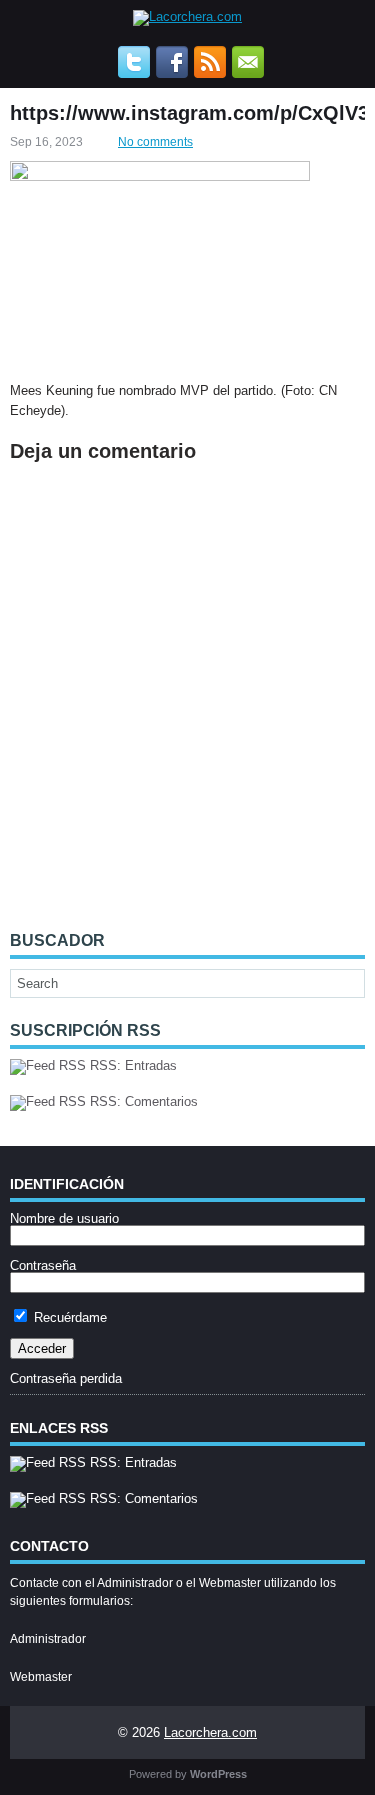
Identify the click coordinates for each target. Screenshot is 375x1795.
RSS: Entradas (131, 1065)
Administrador (48, 1639)
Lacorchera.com (210, 1732)
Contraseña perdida (66, 1378)
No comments (155, 142)
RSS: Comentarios (142, 1101)
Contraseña (43, 1265)
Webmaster (41, 1677)
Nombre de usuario (64, 1218)
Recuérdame (68, 1317)
